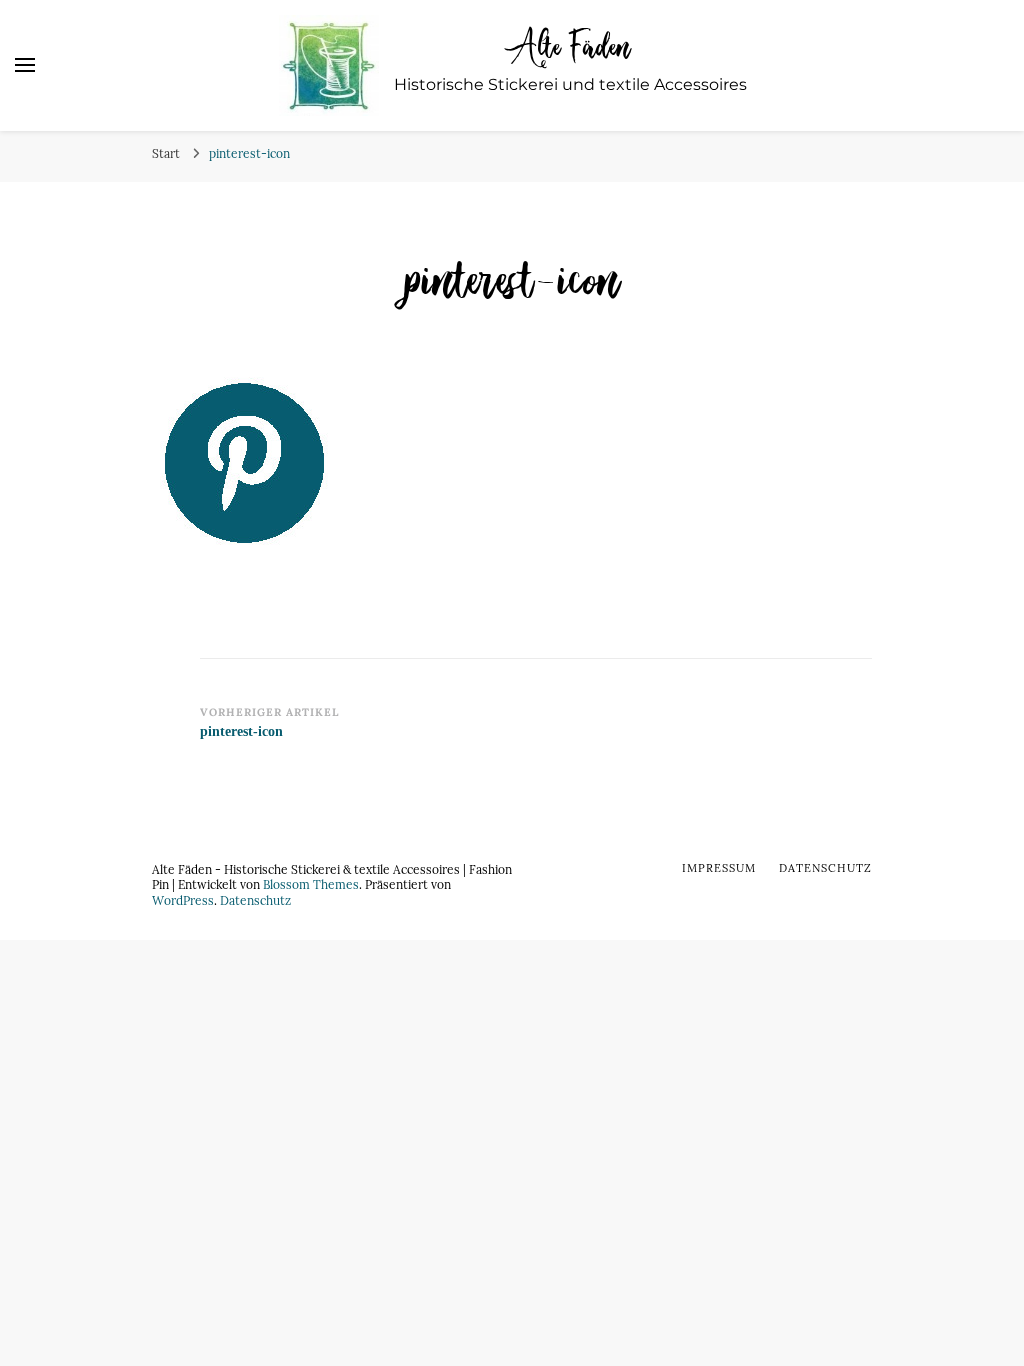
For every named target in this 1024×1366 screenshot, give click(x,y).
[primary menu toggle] (25, 65)
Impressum (719, 868)
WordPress (183, 900)
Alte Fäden (570, 45)
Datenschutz (255, 900)
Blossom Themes (311, 884)
